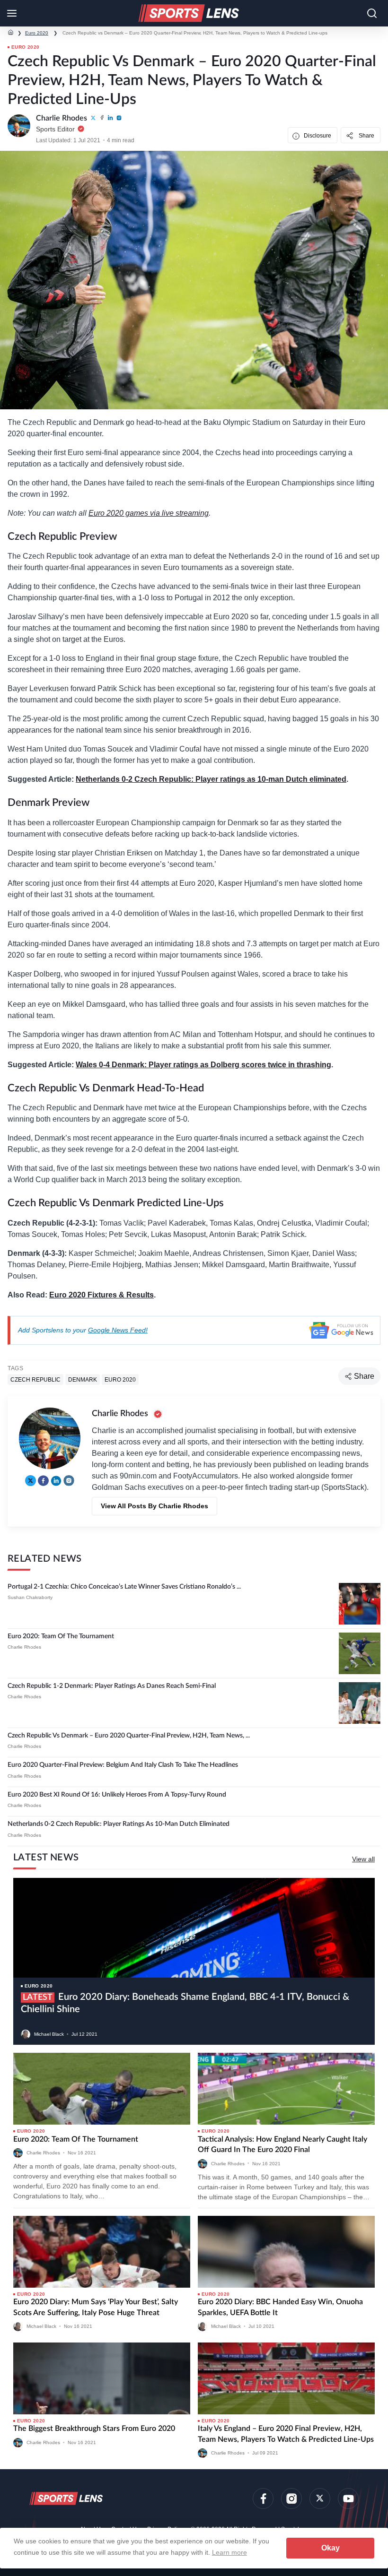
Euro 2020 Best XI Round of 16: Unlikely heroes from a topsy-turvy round (117, 1795)
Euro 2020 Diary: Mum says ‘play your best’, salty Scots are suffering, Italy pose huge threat (96, 2307)
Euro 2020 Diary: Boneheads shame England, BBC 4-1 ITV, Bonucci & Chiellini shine (185, 2003)
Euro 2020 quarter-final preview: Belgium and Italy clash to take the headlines (123, 1765)
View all (363, 1859)
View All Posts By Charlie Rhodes (154, 1506)
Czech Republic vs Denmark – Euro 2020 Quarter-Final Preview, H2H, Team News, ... (129, 1736)
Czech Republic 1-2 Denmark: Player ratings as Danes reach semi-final (112, 1686)
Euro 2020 (37, 33)
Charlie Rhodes (24, 1647)
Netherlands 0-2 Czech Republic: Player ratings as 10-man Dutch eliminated (211, 779)
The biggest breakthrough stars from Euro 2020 (94, 2429)
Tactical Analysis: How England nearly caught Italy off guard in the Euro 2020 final (282, 2144)
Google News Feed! (118, 1330)
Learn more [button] (229, 2552)
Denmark (83, 1380)
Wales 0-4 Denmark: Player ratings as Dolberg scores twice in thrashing (203, 1065)
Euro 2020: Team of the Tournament (61, 1636)
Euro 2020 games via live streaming (149, 513)
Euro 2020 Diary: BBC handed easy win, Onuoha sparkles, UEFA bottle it (280, 2307)
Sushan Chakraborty (30, 1597)
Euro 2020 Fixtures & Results (101, 1295)
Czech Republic (35, 1380)
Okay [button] (331, 2548)
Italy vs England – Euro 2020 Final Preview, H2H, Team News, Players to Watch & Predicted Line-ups (286, 2434)
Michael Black (49, 2034)
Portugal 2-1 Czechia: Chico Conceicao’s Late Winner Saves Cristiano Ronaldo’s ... (124, 1587)
